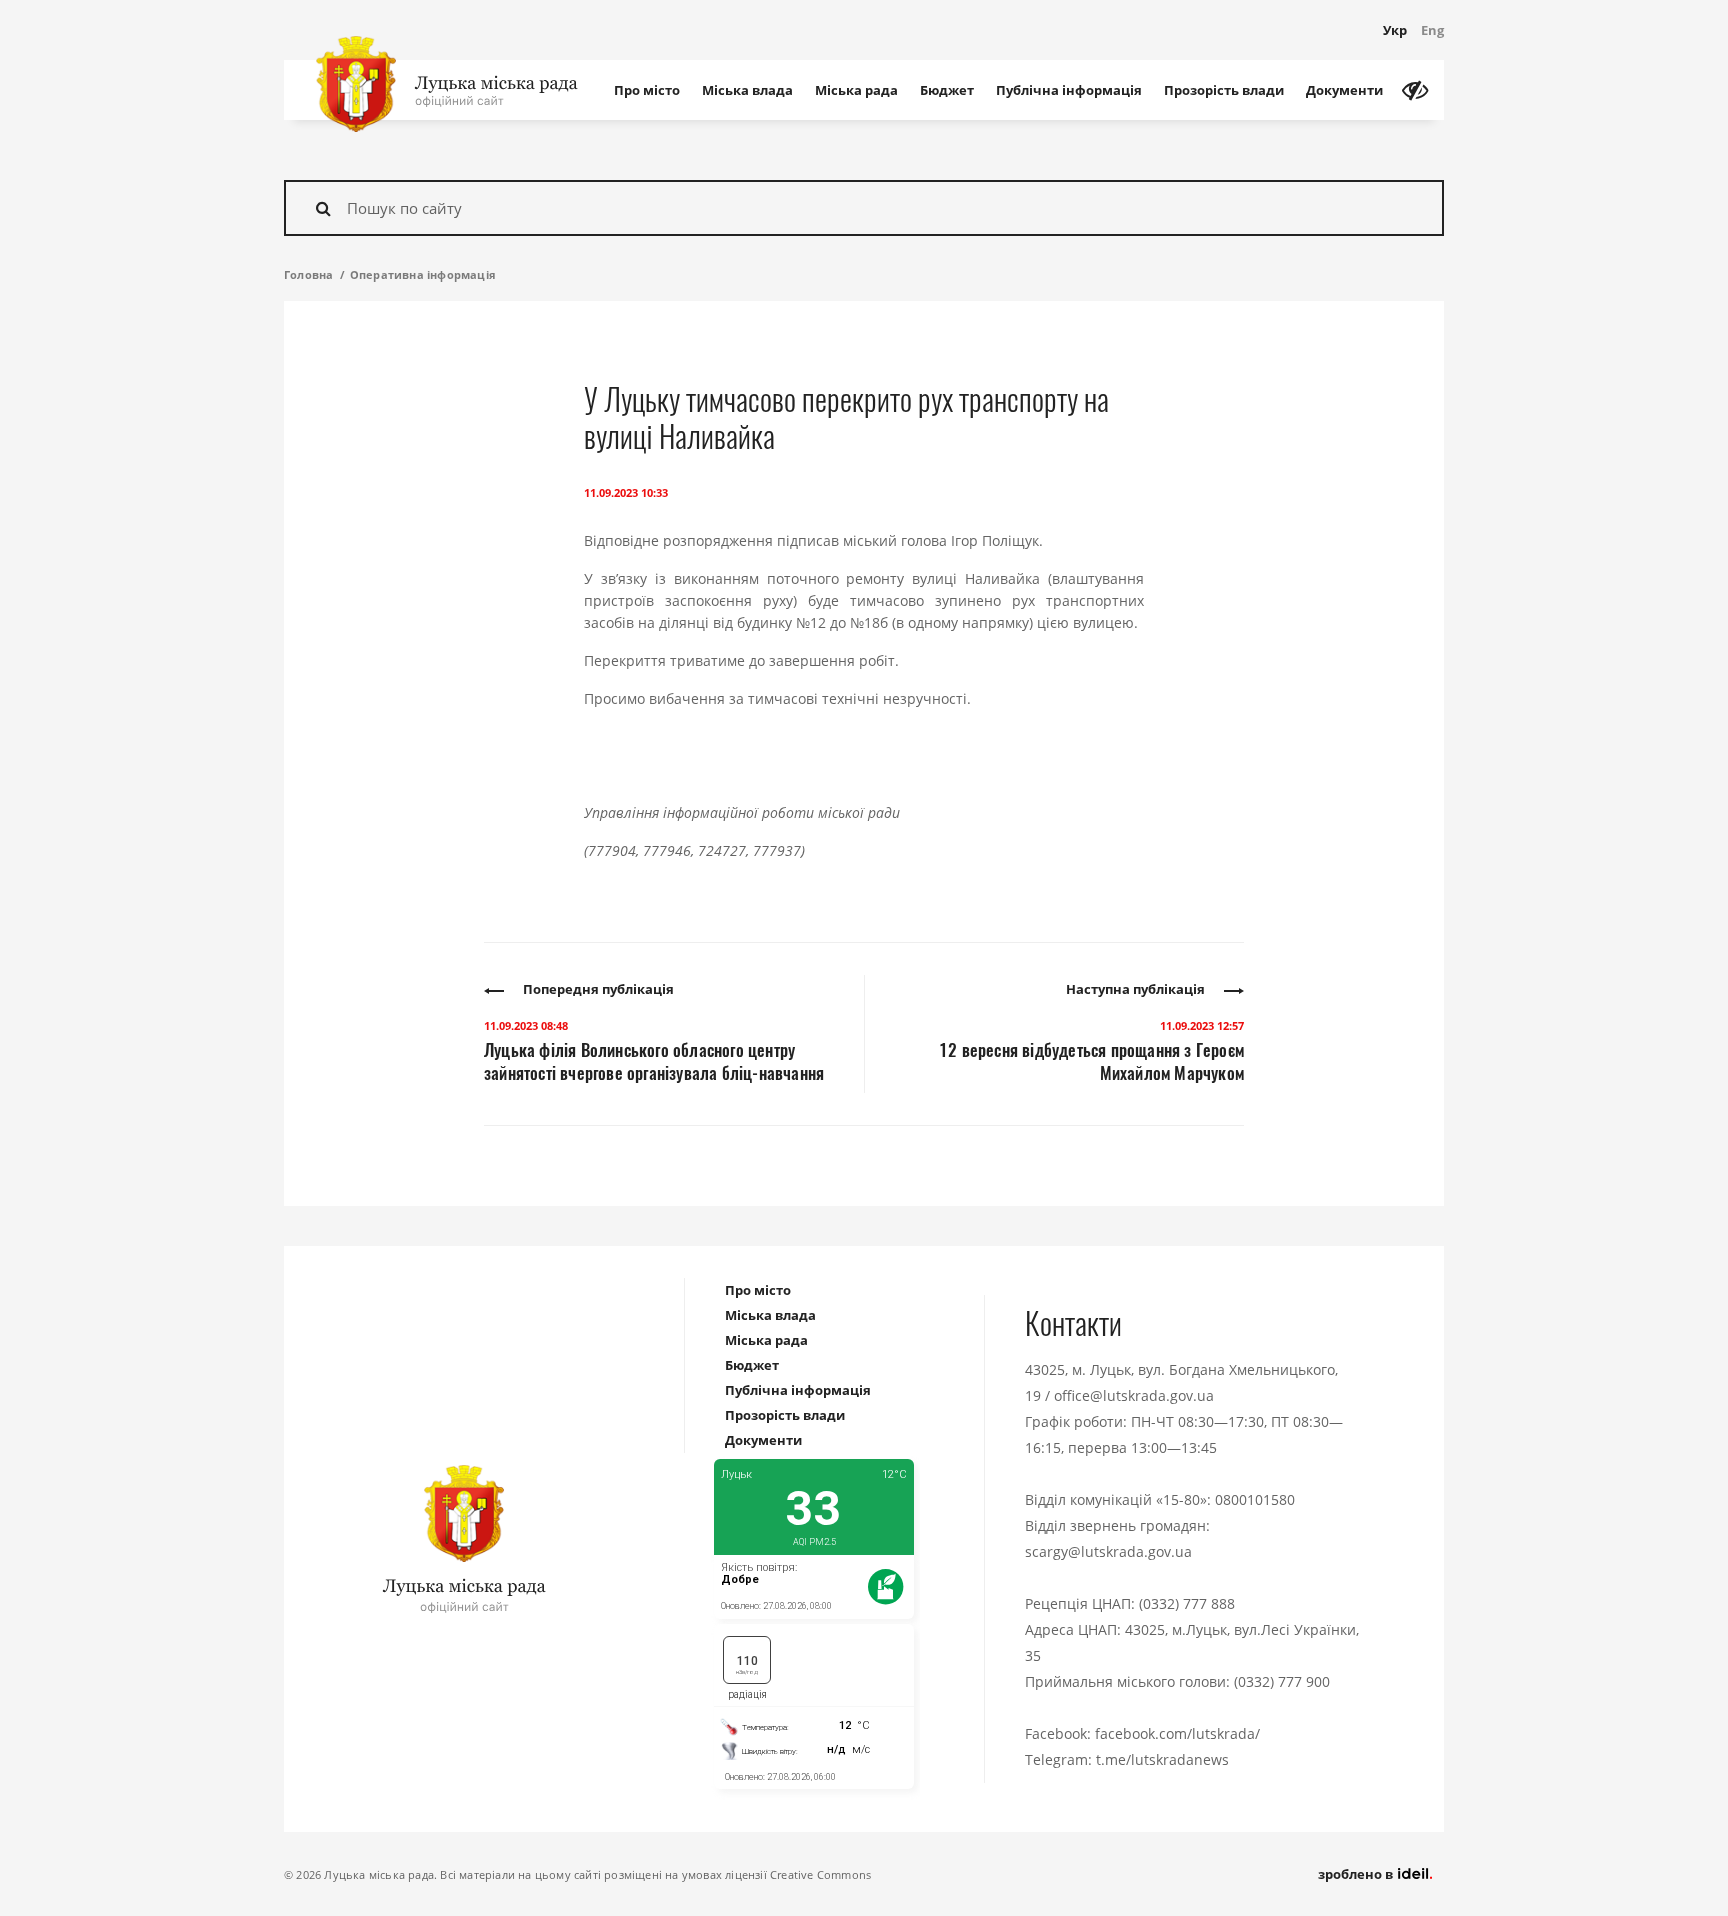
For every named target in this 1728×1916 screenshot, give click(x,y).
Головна (308, 274)
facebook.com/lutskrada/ (1177, 1733)
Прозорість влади (1224, 90)
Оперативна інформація (423, 274)
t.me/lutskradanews (1162, 1759)
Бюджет (947, 90)
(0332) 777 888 (1187, 1603)
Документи (1344, 90)
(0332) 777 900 (1282, 1681)
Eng (1432, 30)
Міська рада (856, 90)
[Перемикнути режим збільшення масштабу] (1415, 90)
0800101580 (1255, 1499)
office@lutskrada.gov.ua (1134, 1395)
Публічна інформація (1069, 90)
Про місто (647, 90)
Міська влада (747, 90)
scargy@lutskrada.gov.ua (1108, 1551)
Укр (1395, 30)
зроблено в (1357, 1874)
